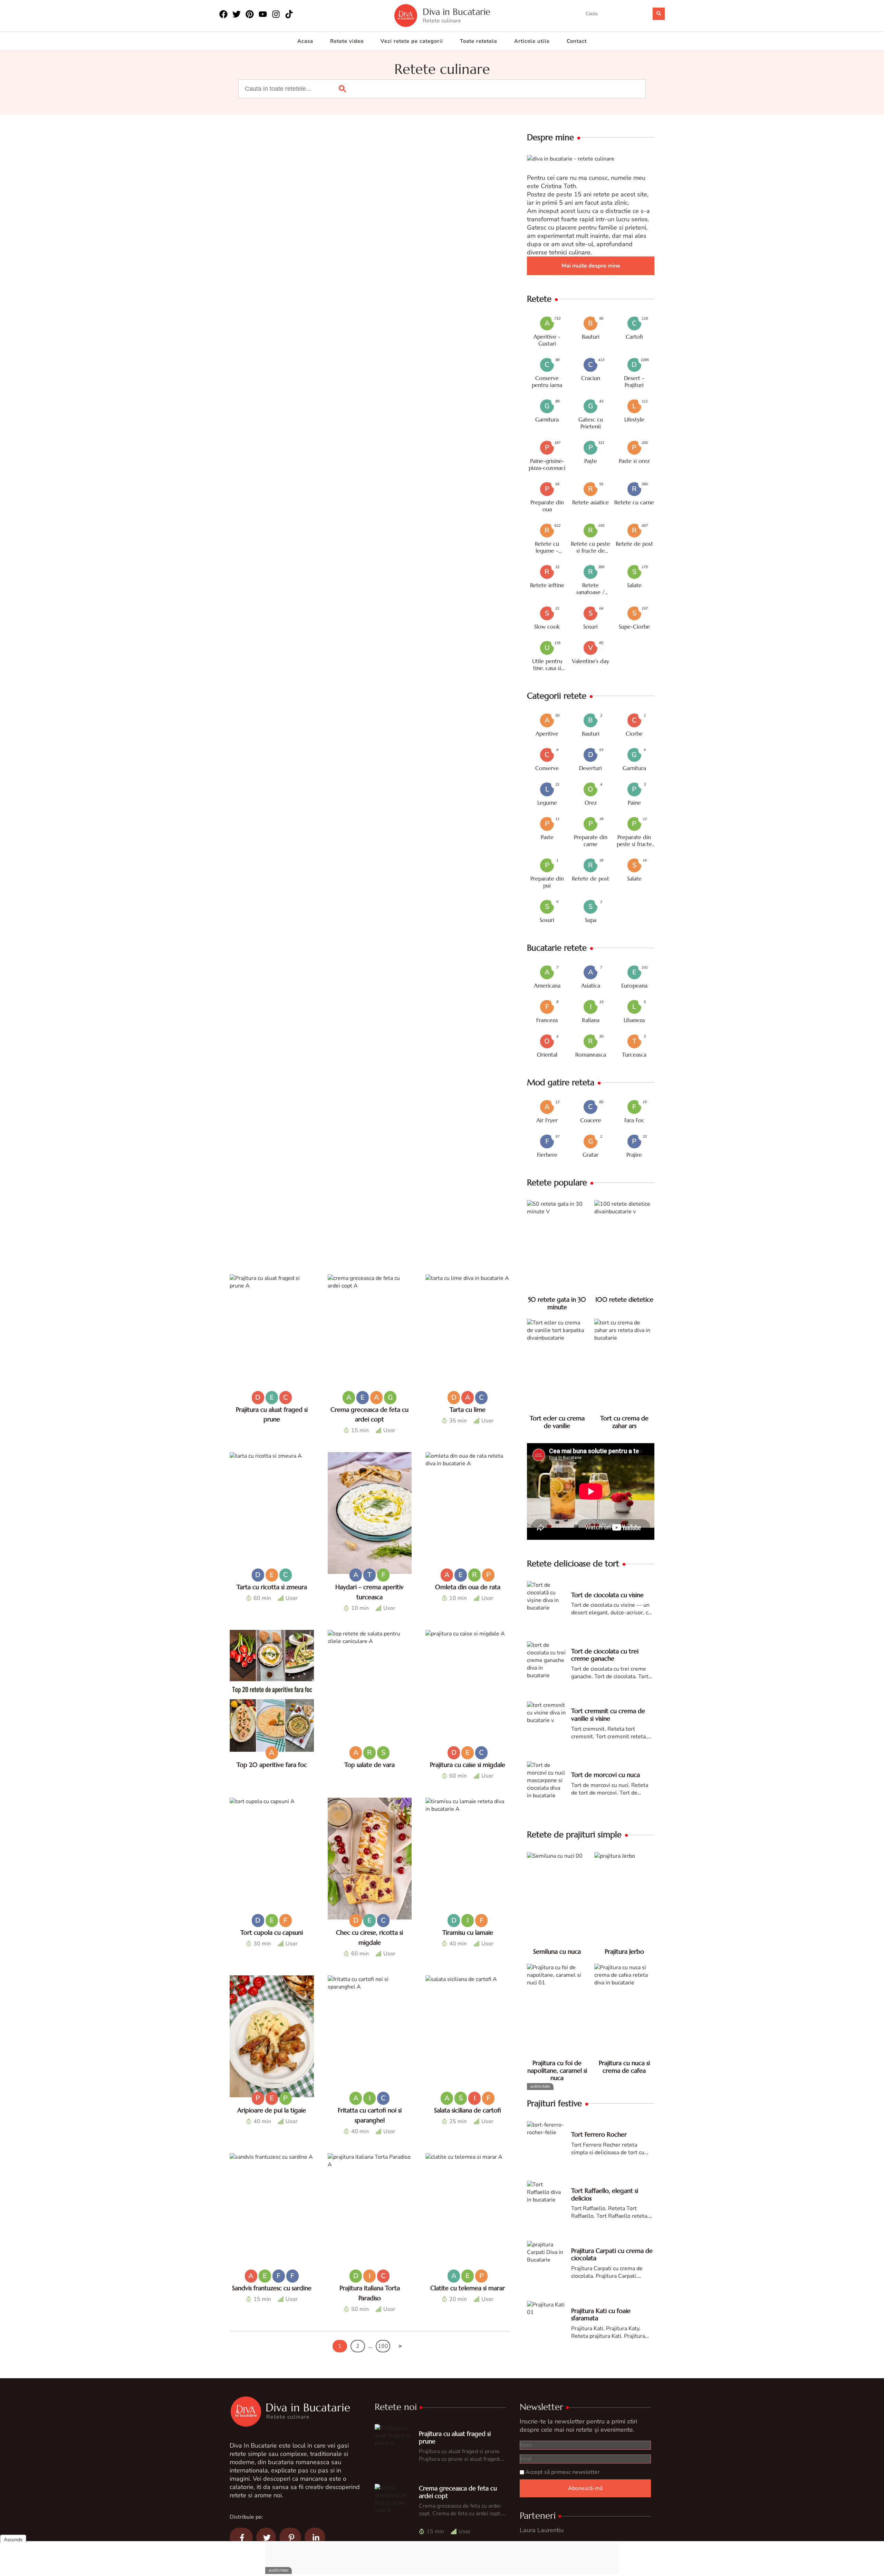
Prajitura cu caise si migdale (468, 1765)
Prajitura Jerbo (624, 1951)
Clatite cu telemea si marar (468, 2288)
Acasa (305, 41)
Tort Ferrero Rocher (599, 2134)
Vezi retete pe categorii (412, 41)
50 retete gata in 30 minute (557, 1303)
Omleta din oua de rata (468, 1587)
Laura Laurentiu (542, 2530)
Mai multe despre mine (591, 266)
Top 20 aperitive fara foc (272, 1765)
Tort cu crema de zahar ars (624, 1422)
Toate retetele (479, 41)
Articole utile (532, 41)
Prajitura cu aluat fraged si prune (455, 2437)
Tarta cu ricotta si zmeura (272, 1587)
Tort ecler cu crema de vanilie (557, 1422)
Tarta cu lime (468, 1409)
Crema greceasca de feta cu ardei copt (458, 2492)
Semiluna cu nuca (557, 1951)
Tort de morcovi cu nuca (606, 1775)
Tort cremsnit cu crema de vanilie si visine (608, 1715)
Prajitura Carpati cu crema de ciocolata (612, 2254)
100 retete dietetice (624, 1299)
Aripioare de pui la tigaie (272, 2110)
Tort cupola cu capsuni (272, 1932)
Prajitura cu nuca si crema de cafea (624, 2067)
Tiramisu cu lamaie (468, 1932)
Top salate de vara (369, 1765)
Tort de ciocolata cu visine (607, 1595)
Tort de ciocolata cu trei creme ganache (605, 1655)
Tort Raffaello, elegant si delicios (605, 2194)
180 (383, 2346)
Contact (577, 41)
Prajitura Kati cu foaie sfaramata (601, 2315)
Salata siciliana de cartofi (468, 2110)
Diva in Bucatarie (457, 12)
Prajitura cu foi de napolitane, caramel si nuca (557, 2070)
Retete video (347, 41)
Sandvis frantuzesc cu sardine (272, 2288)
